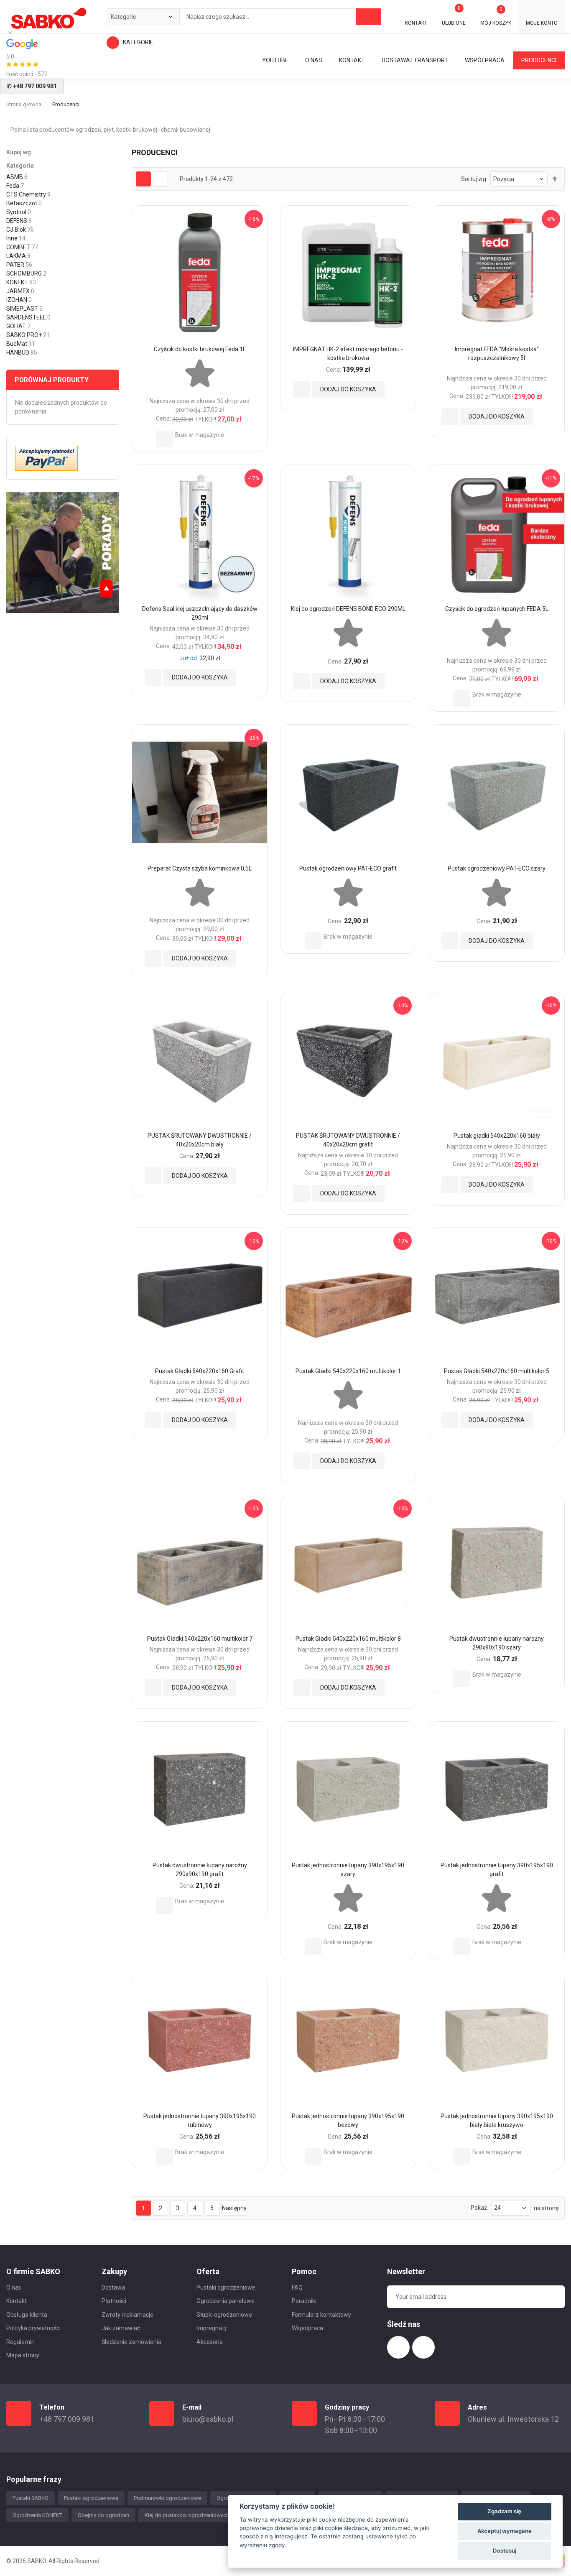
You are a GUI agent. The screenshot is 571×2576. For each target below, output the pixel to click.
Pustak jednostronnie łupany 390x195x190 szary (348, 1870)
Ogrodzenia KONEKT (37, 2515)
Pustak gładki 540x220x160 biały (497, 1136)
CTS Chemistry (26, 194)
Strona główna (24, 104)
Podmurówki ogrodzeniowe (167, 2498)
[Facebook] (398, 2347)
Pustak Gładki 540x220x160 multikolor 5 (497, 1371)
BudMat (17, 344)
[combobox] (244, 17)
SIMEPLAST (22, 309)
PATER (15, 265)
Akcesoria (210, 2342)
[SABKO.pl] (48, 18)
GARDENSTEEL (26, 317)
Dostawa (113, 2288)
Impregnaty (212, 2328)
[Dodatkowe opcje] (46, 457)
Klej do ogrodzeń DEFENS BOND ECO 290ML (348, 609)
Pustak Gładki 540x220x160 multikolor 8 (348, 1639)
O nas (14, 2288)
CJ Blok (16, 230)
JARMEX (18, 291)
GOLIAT (16, 326)
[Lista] (161, 179)
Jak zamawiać (121, 2328)
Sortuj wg (474, 179)
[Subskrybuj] (552, 2297)
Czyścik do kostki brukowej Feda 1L (200, 349)
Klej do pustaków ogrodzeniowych (187, 2515)
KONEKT (17, 282)
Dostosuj (505, 2550)
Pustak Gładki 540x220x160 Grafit (200, 1371)
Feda (13, 186)
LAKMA (16, 256)
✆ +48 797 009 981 (32, 86)
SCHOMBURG (24, 273)
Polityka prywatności (33, 2328)
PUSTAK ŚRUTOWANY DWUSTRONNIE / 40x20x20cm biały (200, 1140)
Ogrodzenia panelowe (226, 2301)
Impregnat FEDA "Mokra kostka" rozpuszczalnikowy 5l (497, 354)
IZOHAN (17, 300)
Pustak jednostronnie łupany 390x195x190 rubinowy (200, 2120)
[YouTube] (63, 552)
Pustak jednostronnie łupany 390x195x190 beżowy (348, 2120)
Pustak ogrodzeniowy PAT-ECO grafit (348, 868)
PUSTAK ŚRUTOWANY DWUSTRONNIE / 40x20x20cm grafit (348, 1140)
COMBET (18, 247)
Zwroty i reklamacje (127, 2315)
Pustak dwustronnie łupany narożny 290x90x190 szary (497, 1643)
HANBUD (18, 352)
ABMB (15, 177)
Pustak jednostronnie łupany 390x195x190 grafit (497, 1870)
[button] (165, 439)
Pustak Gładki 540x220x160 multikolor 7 (200, 1639)
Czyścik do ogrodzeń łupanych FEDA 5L (497, 609)
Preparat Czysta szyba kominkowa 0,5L (200, 868)
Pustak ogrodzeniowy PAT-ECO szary (497, 868)
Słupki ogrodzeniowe (224, 2315)
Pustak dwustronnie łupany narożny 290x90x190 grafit (200, 1870)
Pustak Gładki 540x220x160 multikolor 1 (348, 1371)
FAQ (297, 2288)
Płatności (114, 2301)
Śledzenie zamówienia (131, 2342)
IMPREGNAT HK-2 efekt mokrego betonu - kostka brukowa (348, 354)
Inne (12, 238)
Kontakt (17, 2301)
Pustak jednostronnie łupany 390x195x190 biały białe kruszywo (497, 2120)
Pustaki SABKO (31, 2498)
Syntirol (16, 212)
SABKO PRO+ (24, 335)
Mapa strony (23, 2355)
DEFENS (17, 221)
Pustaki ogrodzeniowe (226, 2288)
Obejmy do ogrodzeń (103, 2515)
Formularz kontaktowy (321, 2315)
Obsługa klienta (27, 2315)
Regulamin (20, 2342)
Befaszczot (22, 203)
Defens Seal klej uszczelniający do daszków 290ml (200, 613)
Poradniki (304, 2301)
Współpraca (307, 2328)
